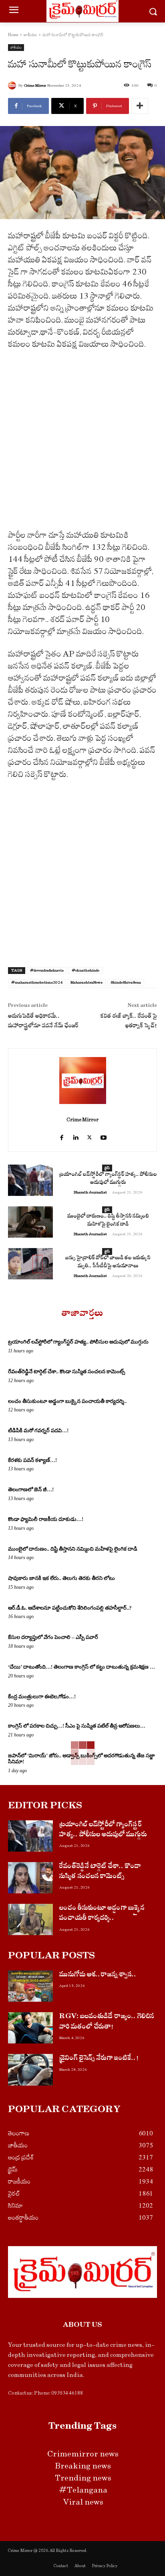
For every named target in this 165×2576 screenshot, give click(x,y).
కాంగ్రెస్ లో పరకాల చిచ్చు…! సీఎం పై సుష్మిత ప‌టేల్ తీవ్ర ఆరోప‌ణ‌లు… (77, 1726)
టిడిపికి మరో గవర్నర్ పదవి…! (38, 1430)
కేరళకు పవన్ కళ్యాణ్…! (32, 1460)
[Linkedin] (75, 1134)
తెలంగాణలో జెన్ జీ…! (31, 1489)
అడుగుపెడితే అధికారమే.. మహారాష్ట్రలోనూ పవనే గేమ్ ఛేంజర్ (43, 1022)
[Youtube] (104, 1134)
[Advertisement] (82, 443)
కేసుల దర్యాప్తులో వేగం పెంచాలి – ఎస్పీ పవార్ (53, 1637)
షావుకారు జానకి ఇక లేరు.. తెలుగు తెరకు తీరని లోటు (61, 1578)
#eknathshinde (86, 970)
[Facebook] (61, 1134)
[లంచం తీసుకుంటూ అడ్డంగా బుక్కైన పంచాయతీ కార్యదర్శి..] (30, 1919)
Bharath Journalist (90, 1192)
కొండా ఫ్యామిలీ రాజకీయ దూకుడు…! (46, 1519)
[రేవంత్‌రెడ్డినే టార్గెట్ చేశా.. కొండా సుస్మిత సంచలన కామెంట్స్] (30, 1878)
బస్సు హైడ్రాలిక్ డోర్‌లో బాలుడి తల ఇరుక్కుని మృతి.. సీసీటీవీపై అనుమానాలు (108, 1263)
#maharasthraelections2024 (37, 982)
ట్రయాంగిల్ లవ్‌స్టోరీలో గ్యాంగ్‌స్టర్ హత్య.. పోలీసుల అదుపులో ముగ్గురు (108, 1179)
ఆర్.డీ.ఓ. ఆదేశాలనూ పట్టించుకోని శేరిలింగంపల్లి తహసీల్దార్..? (70, 1608)
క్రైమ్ (107, 1168)
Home (13, 35)
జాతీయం (30, 35)
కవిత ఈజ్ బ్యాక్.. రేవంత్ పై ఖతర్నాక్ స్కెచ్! (129, 1022)
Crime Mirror (35, 85)
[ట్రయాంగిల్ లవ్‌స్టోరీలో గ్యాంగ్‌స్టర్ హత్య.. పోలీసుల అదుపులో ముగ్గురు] (30, 1180)
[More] (140, 106)
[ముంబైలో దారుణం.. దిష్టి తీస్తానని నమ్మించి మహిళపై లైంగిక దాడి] (30, 1222)
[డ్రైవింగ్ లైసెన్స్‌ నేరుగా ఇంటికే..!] (30, 2070)
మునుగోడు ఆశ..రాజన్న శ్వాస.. (98, 1975)
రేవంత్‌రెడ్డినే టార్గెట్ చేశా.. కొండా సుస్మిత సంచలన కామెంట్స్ (66, 1371)
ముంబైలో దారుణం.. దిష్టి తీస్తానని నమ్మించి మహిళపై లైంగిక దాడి (108, 1221)
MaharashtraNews (87, 982)
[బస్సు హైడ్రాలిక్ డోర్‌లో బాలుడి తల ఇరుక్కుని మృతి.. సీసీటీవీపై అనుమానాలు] (30, 1264)
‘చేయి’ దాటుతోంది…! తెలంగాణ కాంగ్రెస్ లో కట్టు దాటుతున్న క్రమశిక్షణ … (81, 1667)
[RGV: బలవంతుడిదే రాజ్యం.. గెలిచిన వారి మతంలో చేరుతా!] (30, 2028)
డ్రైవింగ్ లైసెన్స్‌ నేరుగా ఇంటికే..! (99, 2059)
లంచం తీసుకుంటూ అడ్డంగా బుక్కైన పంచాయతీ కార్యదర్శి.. (67, 1401)
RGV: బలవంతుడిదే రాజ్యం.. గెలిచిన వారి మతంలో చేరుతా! (107, 2022)
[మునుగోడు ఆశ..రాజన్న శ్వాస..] (30, 1986)
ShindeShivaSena (126, 982)
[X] (90, 1134)
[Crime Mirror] (13, 85)
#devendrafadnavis (47, 970)
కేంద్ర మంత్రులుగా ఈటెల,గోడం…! (42, 1697)
